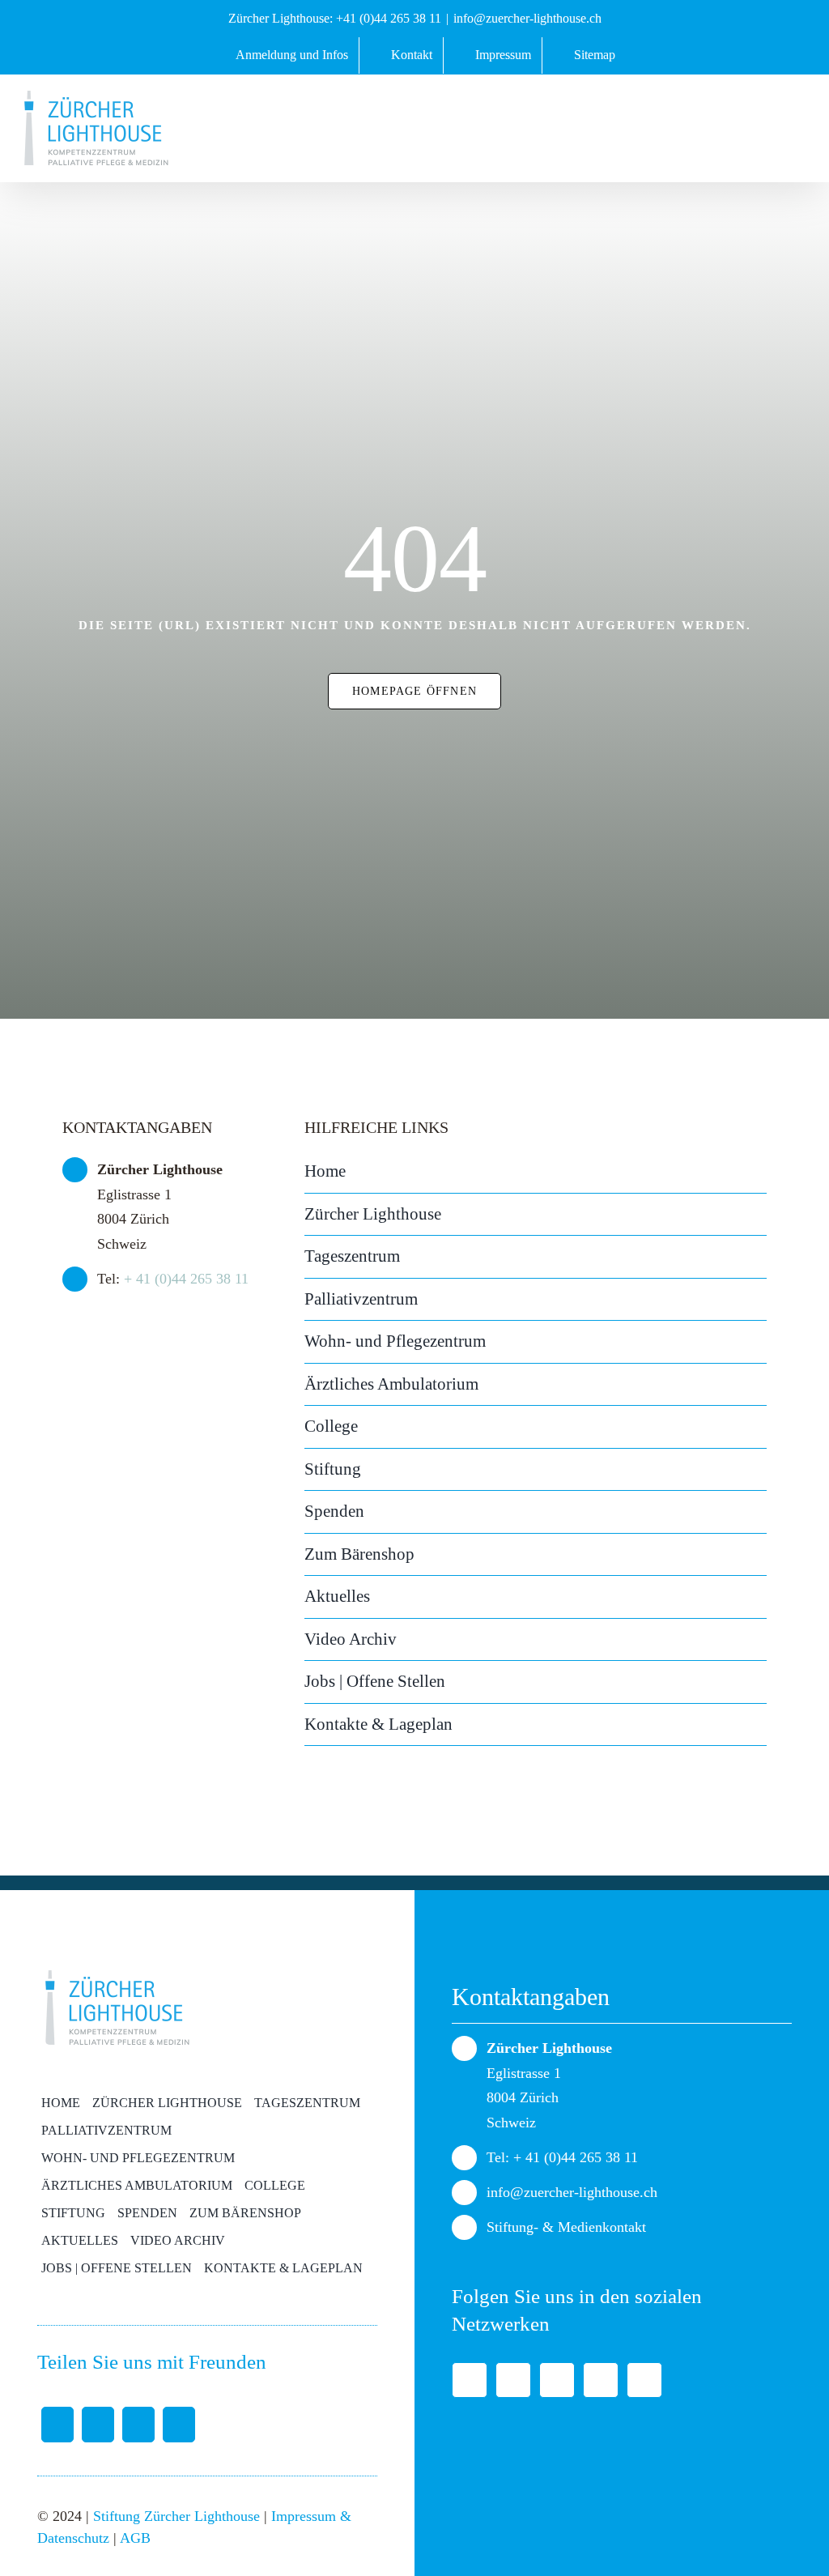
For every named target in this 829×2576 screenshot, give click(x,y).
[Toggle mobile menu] (793, 125)
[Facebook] (57, 2425)
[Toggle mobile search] (755, 125)
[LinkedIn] (138, 2425)
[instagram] (644, 2380)
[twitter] (513, 2380)
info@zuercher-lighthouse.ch (527, 18)
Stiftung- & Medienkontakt (566, 2227)
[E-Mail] (179, 2425)
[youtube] (601, 2380)
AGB (135, 2538)
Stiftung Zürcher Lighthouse (176, 2516)
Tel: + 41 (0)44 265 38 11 (562, 2157)
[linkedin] (557, 2380)
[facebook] (470, 2380)
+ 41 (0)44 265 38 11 (186, 1279)
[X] (98, 2425)
